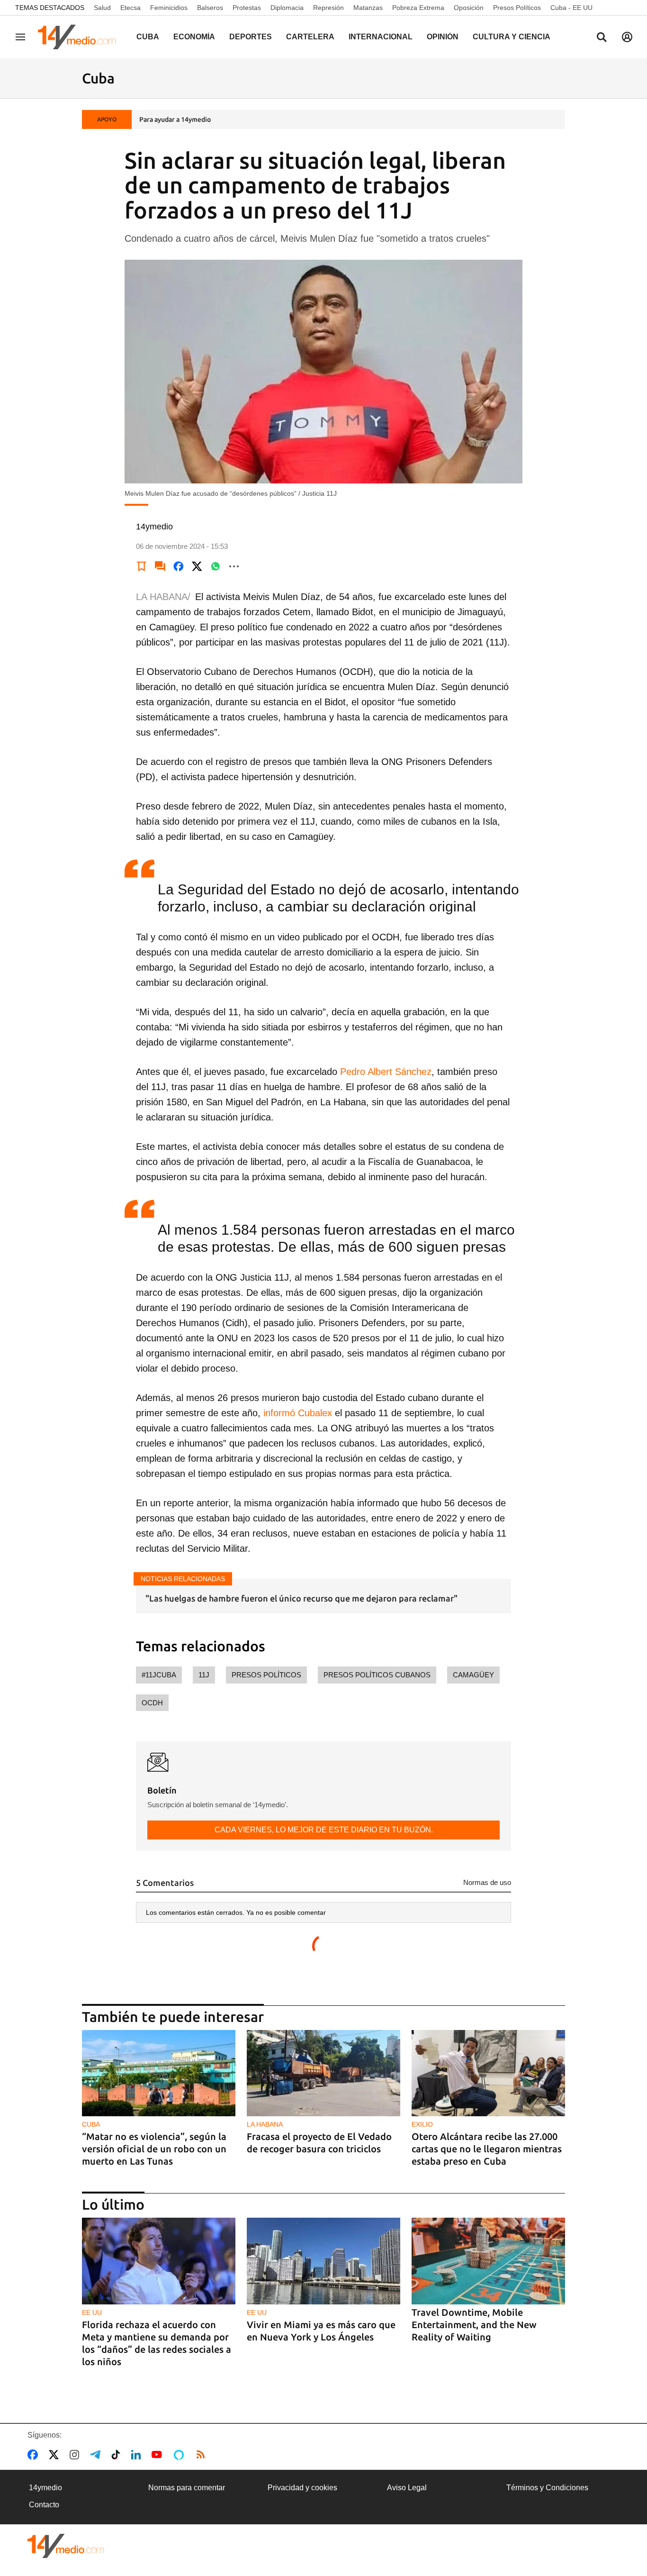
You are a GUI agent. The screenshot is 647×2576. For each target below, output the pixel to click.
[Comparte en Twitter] (197, 566)
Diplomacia (287, 8)
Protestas (247, 8)
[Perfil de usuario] (627, 37)
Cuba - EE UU (571, 8)
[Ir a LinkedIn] (138, 2455)
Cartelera (310, 37)
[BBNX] (66, 2546)
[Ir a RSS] (203, 2455)
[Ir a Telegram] (97, 2455)
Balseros (210, 8)
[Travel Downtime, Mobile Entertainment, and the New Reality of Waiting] (488, 2261)
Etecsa (130, 8)
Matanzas (368, 8)
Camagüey (473, 1675)
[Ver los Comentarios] (160, 566)
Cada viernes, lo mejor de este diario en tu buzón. (324, 1830)
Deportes (251, 37)
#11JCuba (159, 1675)
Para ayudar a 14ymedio (175, 119)
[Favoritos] (142, 566)
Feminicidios (169, 8)
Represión (328, 8)
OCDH (152, 1703)
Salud (102, 8)
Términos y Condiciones (547, 2488)
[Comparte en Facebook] (179, 566)
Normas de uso (487, 1882)
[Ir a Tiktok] (118, 2455)
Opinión (443, 37)
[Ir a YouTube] (159, 2455)
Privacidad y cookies (302, 2488)
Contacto (44, 2505)
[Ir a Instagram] (76, 2455)
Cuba (148, 37)
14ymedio (45, 2488)
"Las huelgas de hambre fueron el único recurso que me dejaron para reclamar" (301, 1598)
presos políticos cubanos (377, 1675)
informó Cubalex (298, 1413)
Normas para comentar (187, 2488)
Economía (194, 37)
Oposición (469, 8)
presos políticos (266, 1675)
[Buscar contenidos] (602, 38)
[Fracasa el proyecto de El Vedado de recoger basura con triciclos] (323, 2073)
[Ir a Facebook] (35, 2455)
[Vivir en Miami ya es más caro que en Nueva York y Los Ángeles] (323, 2261)
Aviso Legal (407, 2488)
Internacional (381, 37)
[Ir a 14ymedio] (80, 37)
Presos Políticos (517, 8)
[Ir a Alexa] (180, 2455)
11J (204, 1675)
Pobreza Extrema (418, 8)
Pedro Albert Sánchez (386, 1072)
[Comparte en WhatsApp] (216, 566)
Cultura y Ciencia (512, 37)
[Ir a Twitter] (56, 2455)
